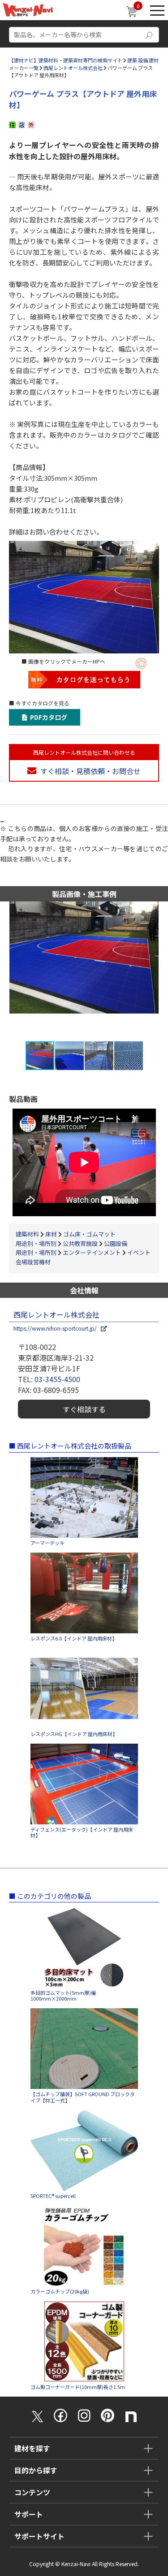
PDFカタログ (47, 717)
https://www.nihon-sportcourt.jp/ (57, 1328)
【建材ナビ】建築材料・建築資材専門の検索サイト (66, 60)
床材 (51, 1234)
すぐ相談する (84, 1409)
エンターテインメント (92, 1252)
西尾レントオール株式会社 (73, 68)
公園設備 (116, 1243)
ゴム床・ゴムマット (89, 1234)
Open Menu (157, 10)
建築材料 (27, 1234)
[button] (160, 971)
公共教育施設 (80, 1243)
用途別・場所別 (36, 1243)
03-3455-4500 (57, 1379)
